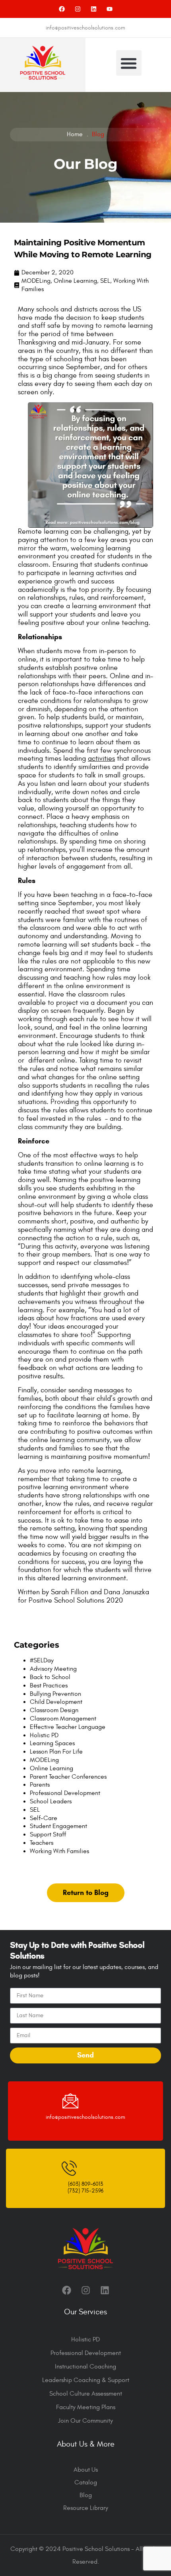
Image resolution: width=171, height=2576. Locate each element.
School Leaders (51, 1801)
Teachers (42, 1843)
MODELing (36, 281)
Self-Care (44, 1818)
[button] (129, 63)
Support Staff (48, 1834)
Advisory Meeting (53, 1669)
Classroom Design (54, 1710)
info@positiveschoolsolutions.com (85, 2117)
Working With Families (59, 1851)
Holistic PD (44, 1735)
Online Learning (75, 281)
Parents (40, 1785)
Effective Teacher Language (68, 1727)
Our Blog (85, 164)
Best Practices (49, 1685)
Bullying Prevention (55, 1694)
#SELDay (42, 1660)
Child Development (56, 1702)
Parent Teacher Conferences (68, 1777)
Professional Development (65, 1793)
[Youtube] (110, 9)
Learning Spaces (52, 1743)
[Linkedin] (94, 9)
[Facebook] (62, 9)
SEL (105, 281)
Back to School (50, 1677)
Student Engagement (58, 1826)
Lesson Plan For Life (56, 1752)
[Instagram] (78, 9)
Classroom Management (63, 1719)
